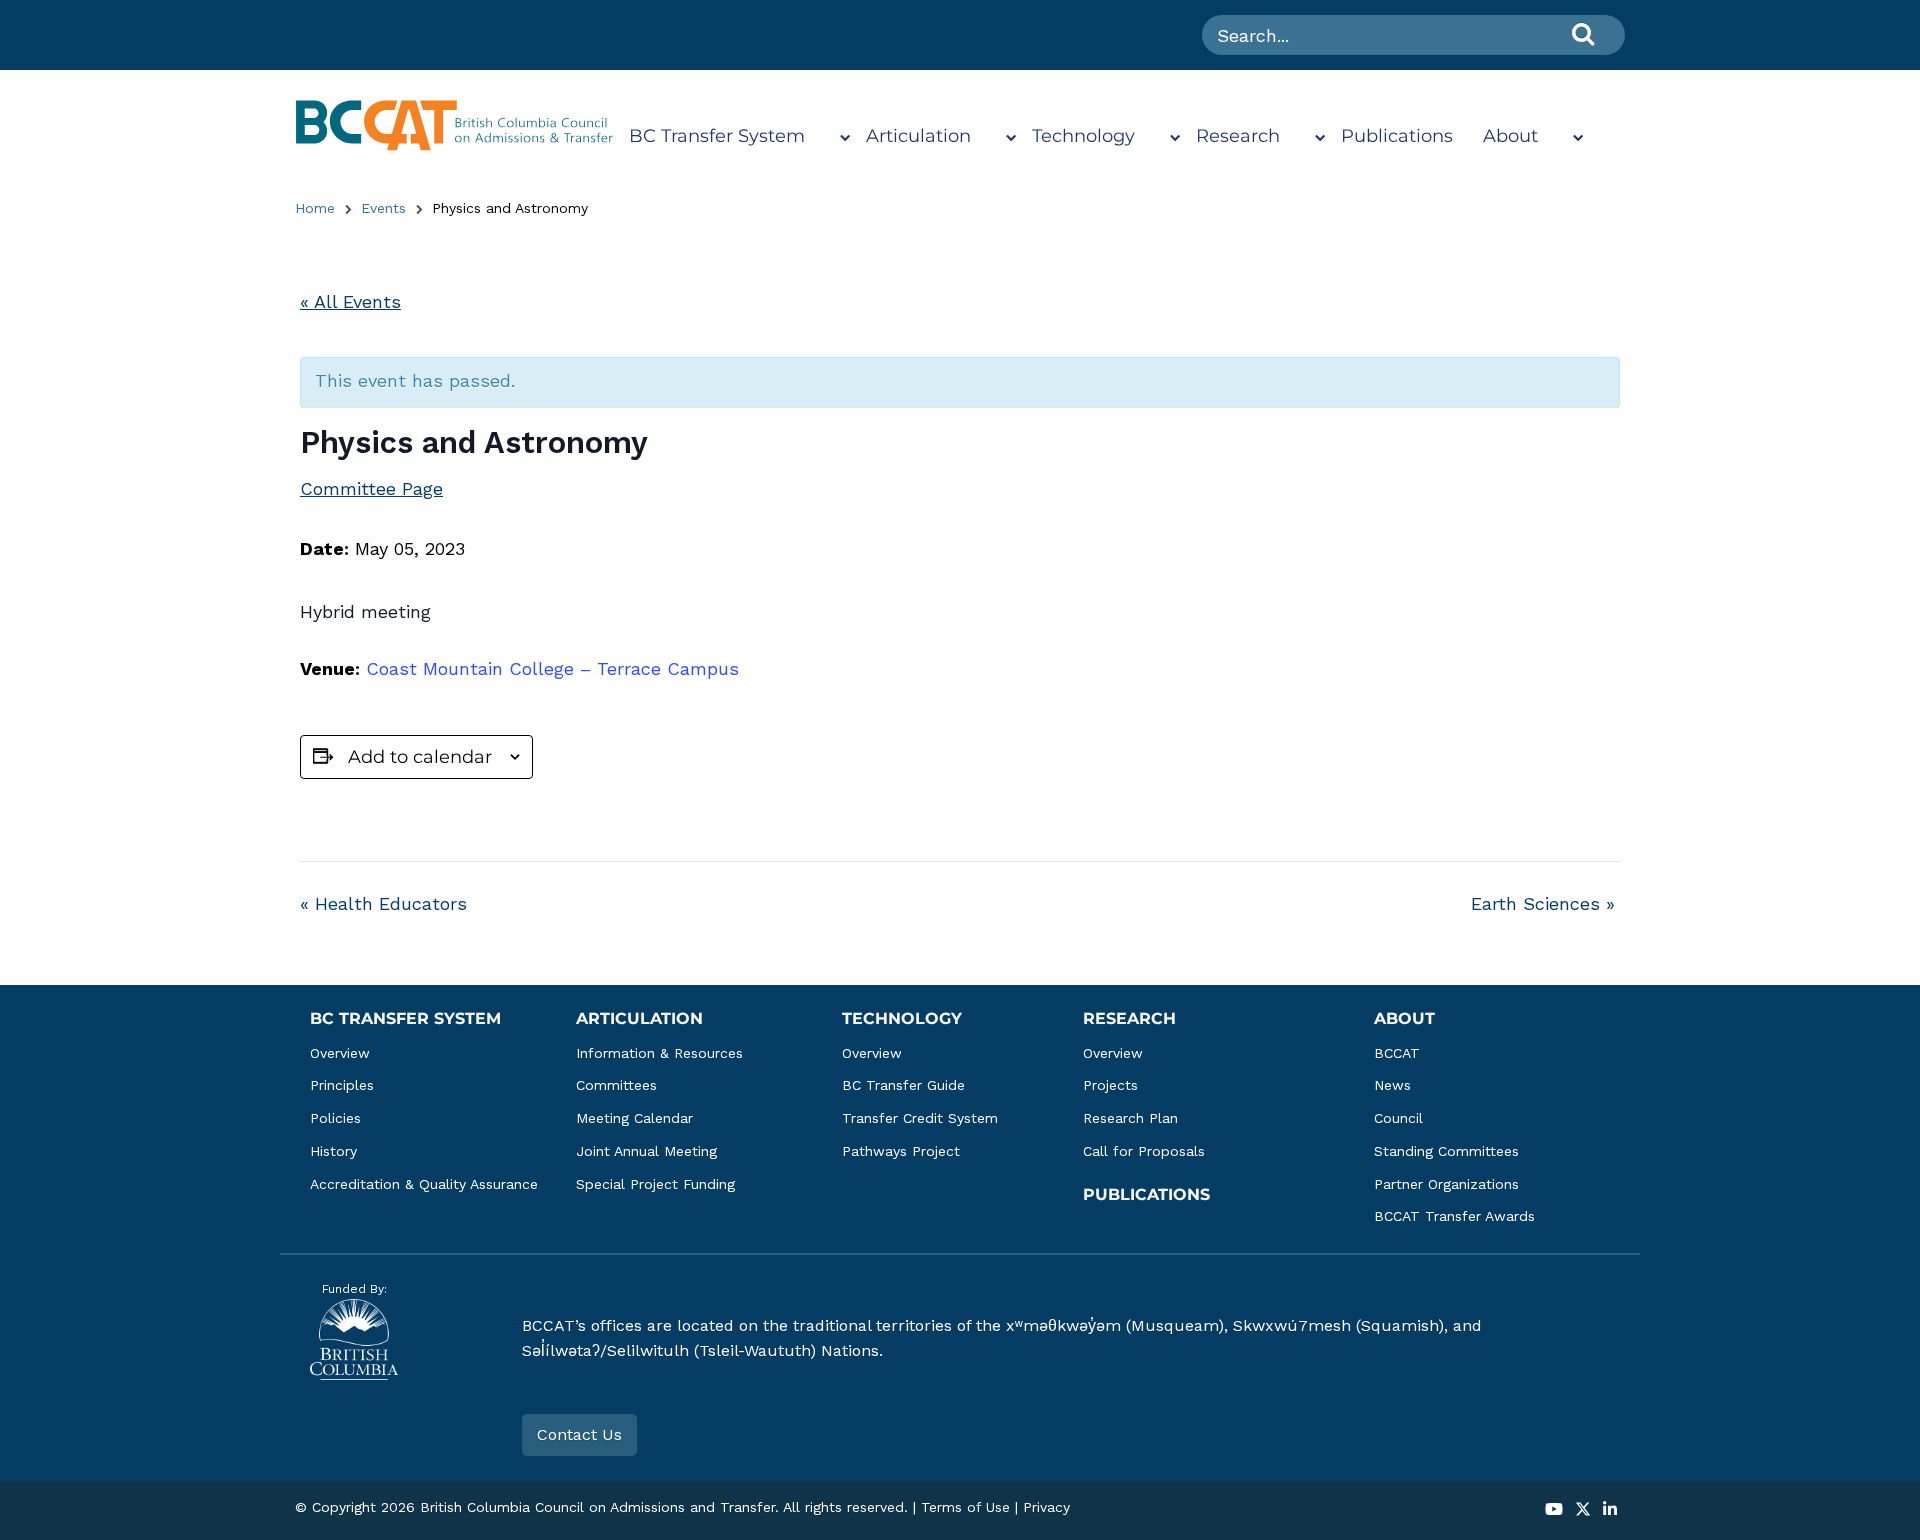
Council (1398, 1118)
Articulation (918, 136)
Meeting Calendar (634, 1118)
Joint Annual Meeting (646, 1151)
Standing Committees (1446, 1151)
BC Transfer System (717, 136)
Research (1238, 136)
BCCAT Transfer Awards (1454, 1216)
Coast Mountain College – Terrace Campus (552, 668)
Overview (340, 1053)
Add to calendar (420, 757)
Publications (1397, 136)
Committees (616, 1085)
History (333, 1151)
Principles (342, 1085)
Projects (1110, 1085)
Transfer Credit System (920, 1118)
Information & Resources (659, 1053)
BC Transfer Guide (903, 1085)
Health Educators (383, 903)
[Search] (1583, 33)
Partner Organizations (1446, 1184)
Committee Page (371, 488)
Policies (335, 1118)
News (1392, 1085)
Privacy (1046, 1507)
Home (315, 208)
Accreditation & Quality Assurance (424, 1184)
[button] (1554, 1510)
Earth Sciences (1543, 903)
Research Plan (1130, 1118)
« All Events (350, 301)
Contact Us (579, 1434)
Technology (1083, 136)
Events (383, 208)
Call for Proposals (1144, 1151)
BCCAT (1397, 1053)
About (1510, 136)
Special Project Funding (655, 1184)
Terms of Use (965, 1507)
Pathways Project (901, 1151)
